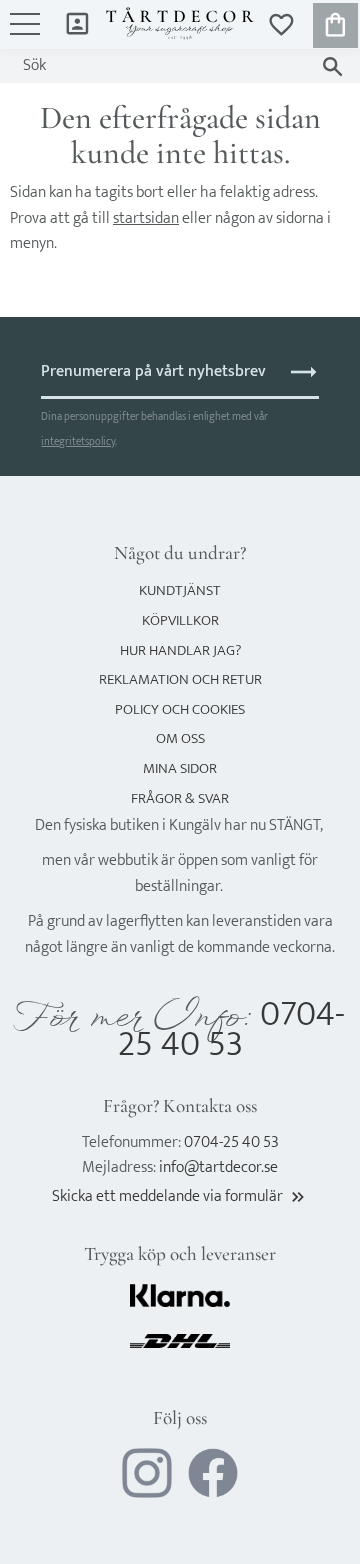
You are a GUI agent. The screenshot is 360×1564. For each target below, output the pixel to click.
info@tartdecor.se (218, 1167)
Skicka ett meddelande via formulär (180, 1196)
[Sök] (332, 66)
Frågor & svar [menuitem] (180, 798)
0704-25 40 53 (231, 1029)
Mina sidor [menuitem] (77, 22)
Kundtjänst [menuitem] (180, 590)
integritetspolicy (78, 441)
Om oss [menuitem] (180, 738)
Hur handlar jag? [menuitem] (180, 650)
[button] (25, 34)
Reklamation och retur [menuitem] (180, 679)
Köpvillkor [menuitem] (180, 620)
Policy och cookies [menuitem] (180, 709)
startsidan (146, 218)
